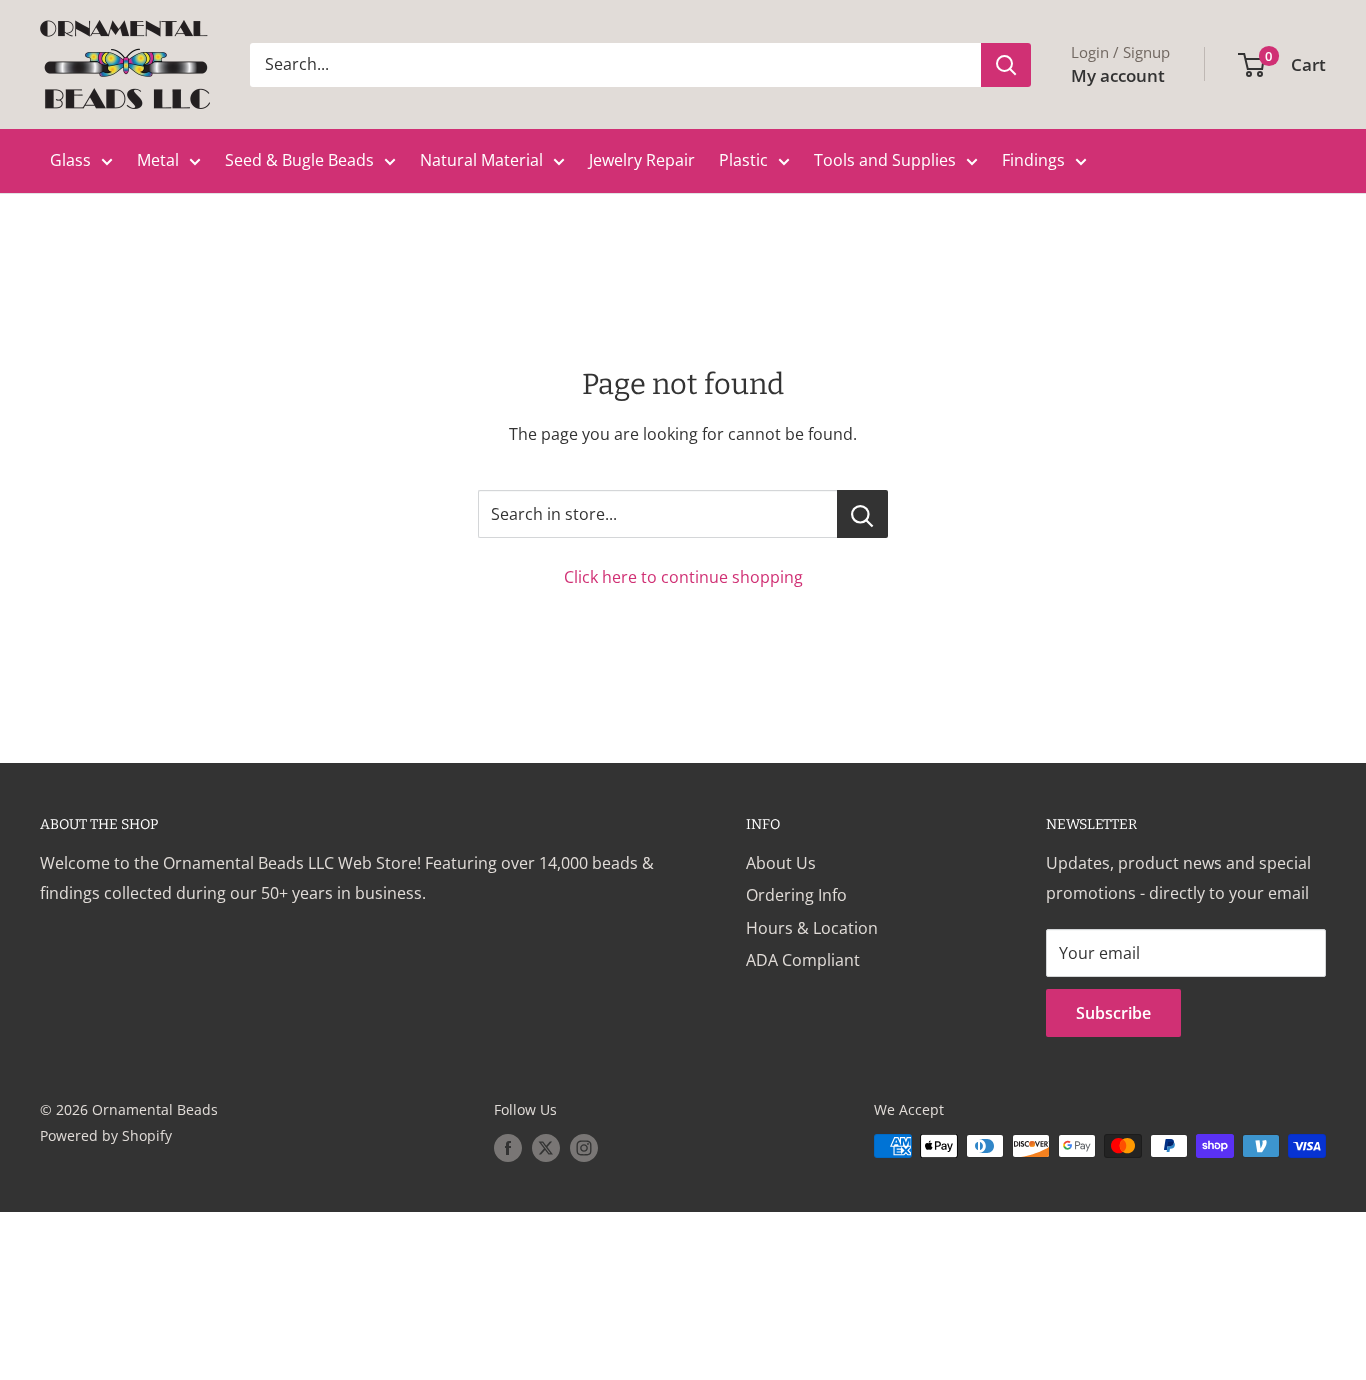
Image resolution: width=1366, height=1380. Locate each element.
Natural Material (481, 160)
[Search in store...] (862, 514)
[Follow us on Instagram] (584, 1148)
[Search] (1006, 65)
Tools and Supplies (885, 160)
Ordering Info (796, 895)
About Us (781, 863)
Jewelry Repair (642, 160)
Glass (70, 160)
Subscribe (1113, 1013)
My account (1118, 75)
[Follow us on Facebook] (508, 1148)
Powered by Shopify (106, 1135)
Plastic (743, 160)
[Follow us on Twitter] (546, 1148)
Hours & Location (812, 928)
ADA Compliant (803, 960)
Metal (158, 160)
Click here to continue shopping (683, 577)
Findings (1033, 160)
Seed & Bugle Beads (299, 160)
